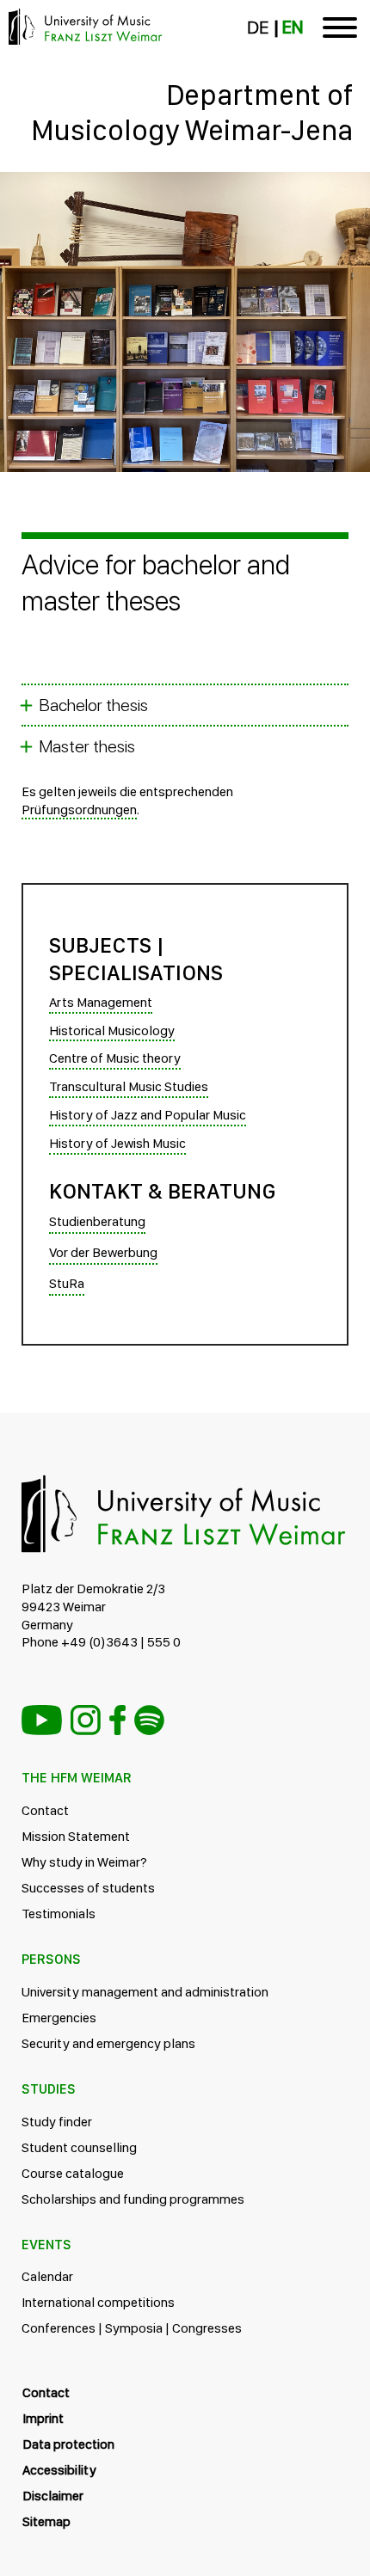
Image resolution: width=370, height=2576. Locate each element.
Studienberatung (97, 1221)
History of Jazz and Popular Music (148, 1115)
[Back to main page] (185, 193)
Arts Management (101, 1002)
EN (293, 28)
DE (258, 28)
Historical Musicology (112, 1030)
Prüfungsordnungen (79, 810)
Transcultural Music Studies (129, 1086)
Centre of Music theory (115, 1058)
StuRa (67, 1283)
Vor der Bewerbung (103, 1252)
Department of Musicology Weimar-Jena (192, 112)
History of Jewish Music (117, 1143)
